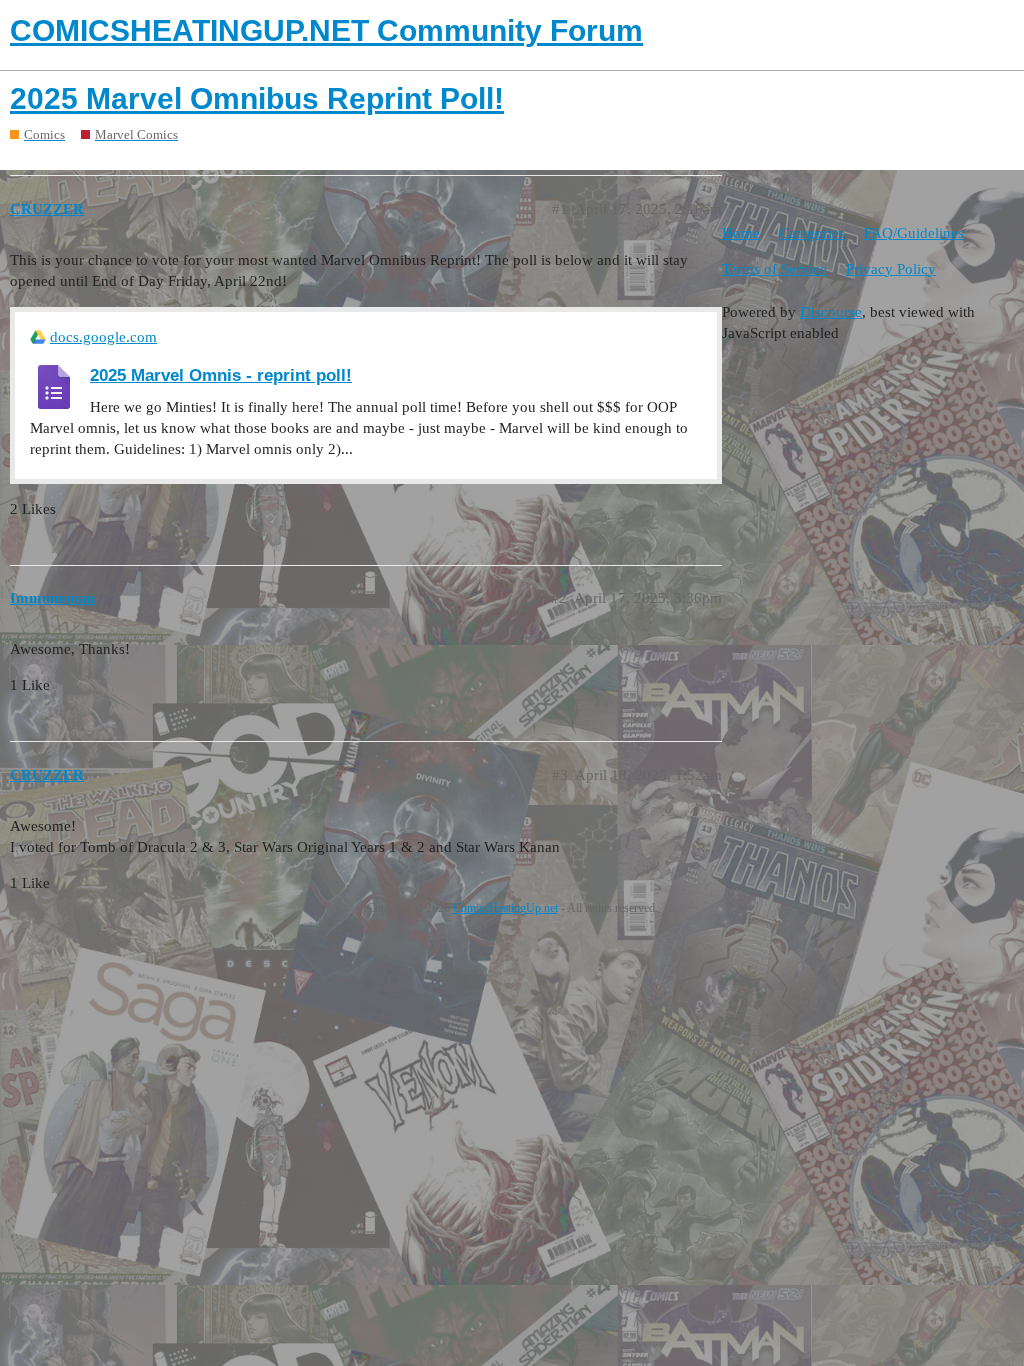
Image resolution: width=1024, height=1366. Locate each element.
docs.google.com (103, 337)
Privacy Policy (891, 269)
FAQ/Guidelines (914, 233)
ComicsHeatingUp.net (505, 908)
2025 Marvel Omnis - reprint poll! (221, 375)
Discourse (831, 312)
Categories (812, 233)
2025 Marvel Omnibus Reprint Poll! (257, 98)
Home (741, 233)
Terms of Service (774, 269)
